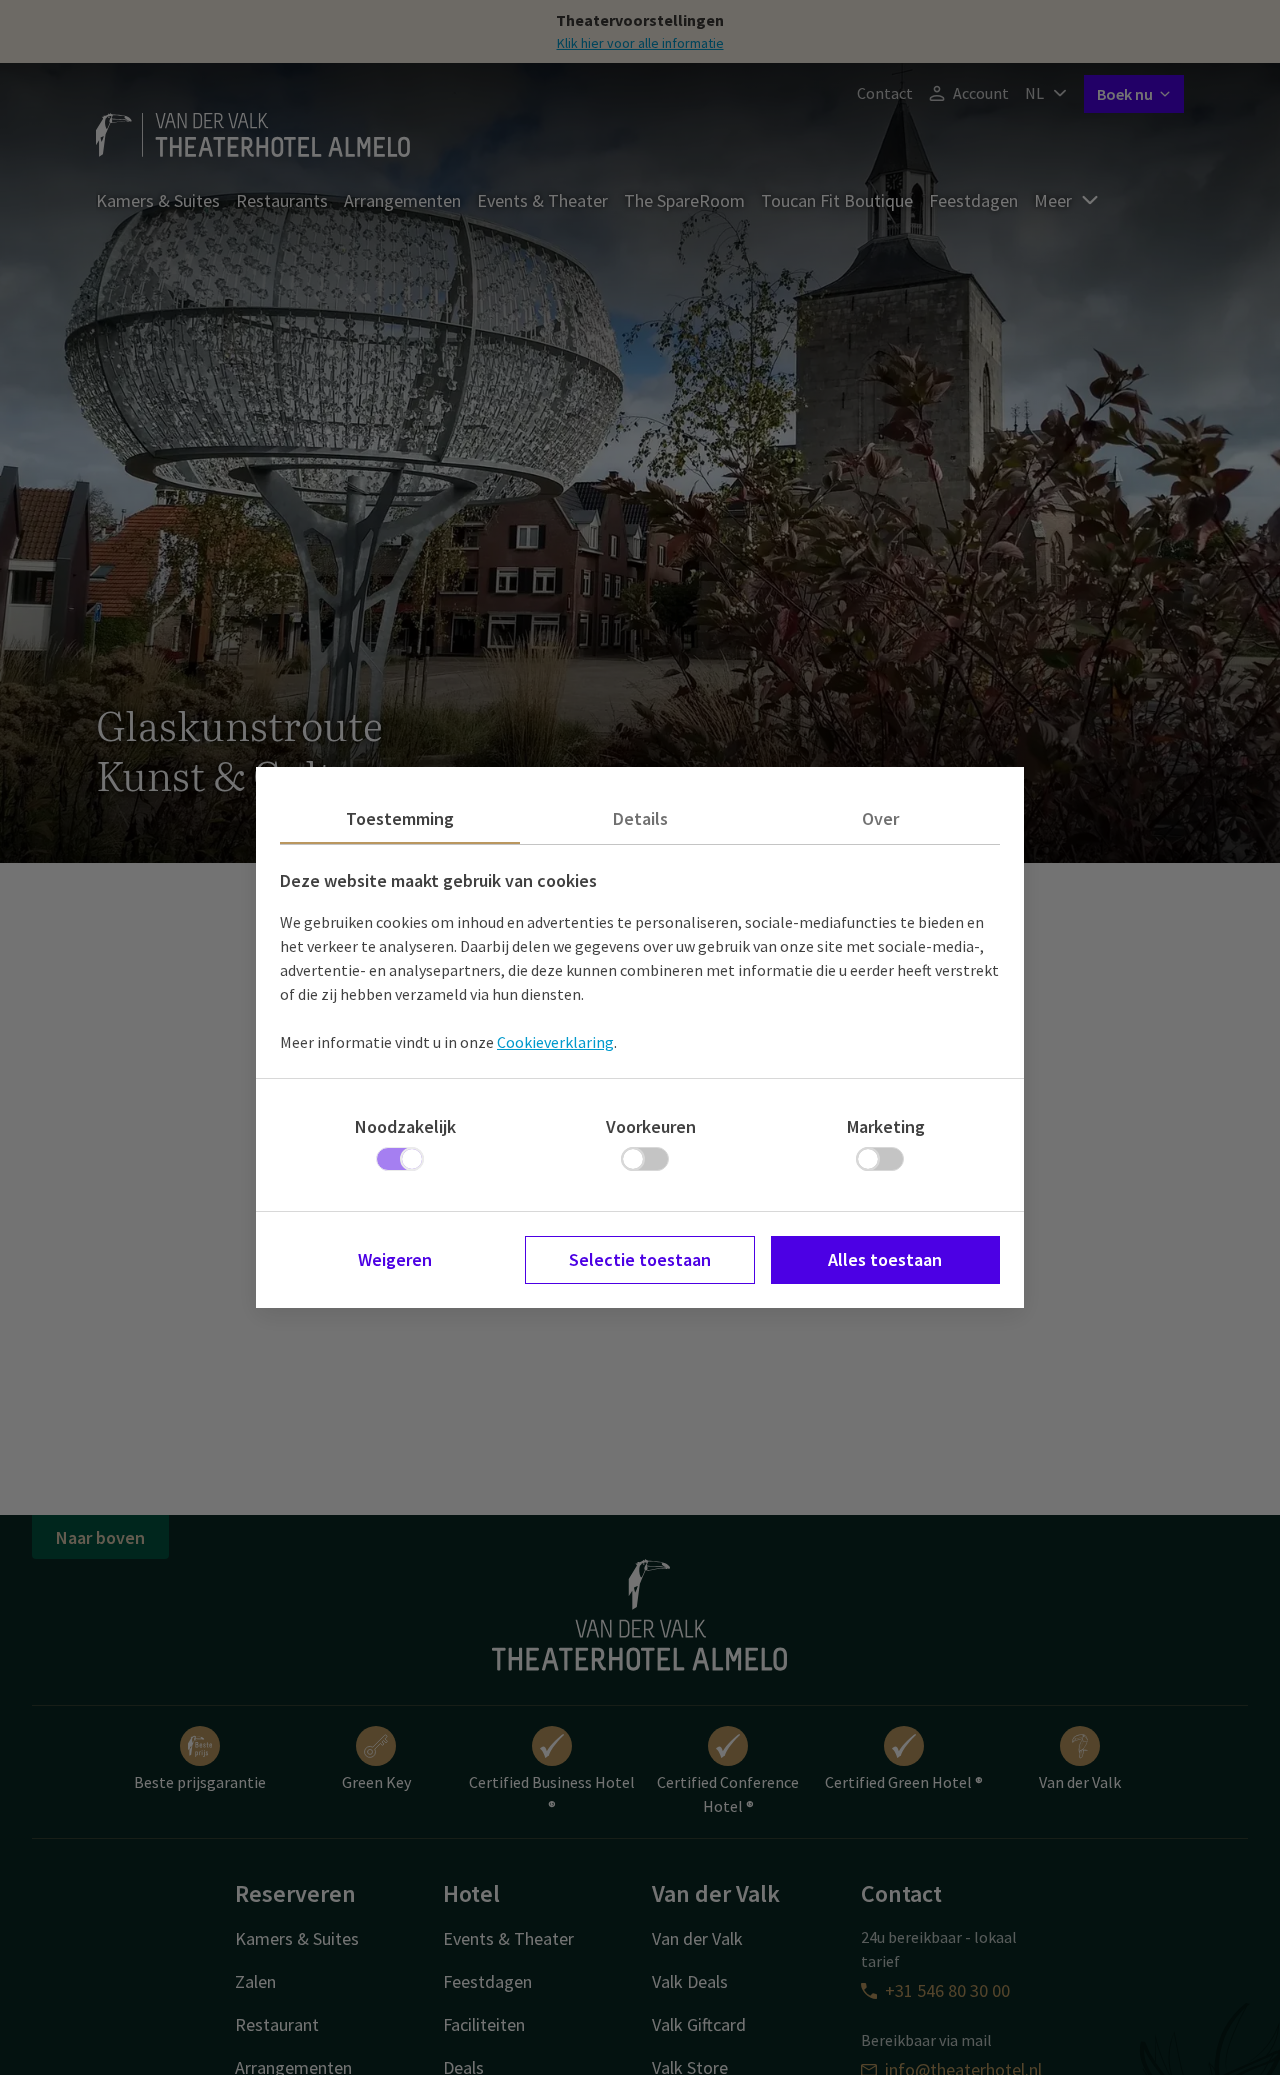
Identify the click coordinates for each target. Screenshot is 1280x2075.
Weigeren (395, 1259)
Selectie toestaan (640, 1259)
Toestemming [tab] (400, 818)
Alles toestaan (885, 1259)
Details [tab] (640, 818)
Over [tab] (880, 818)
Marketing (886, 1126)
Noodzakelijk (405, 1126)
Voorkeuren (651, 1126)
